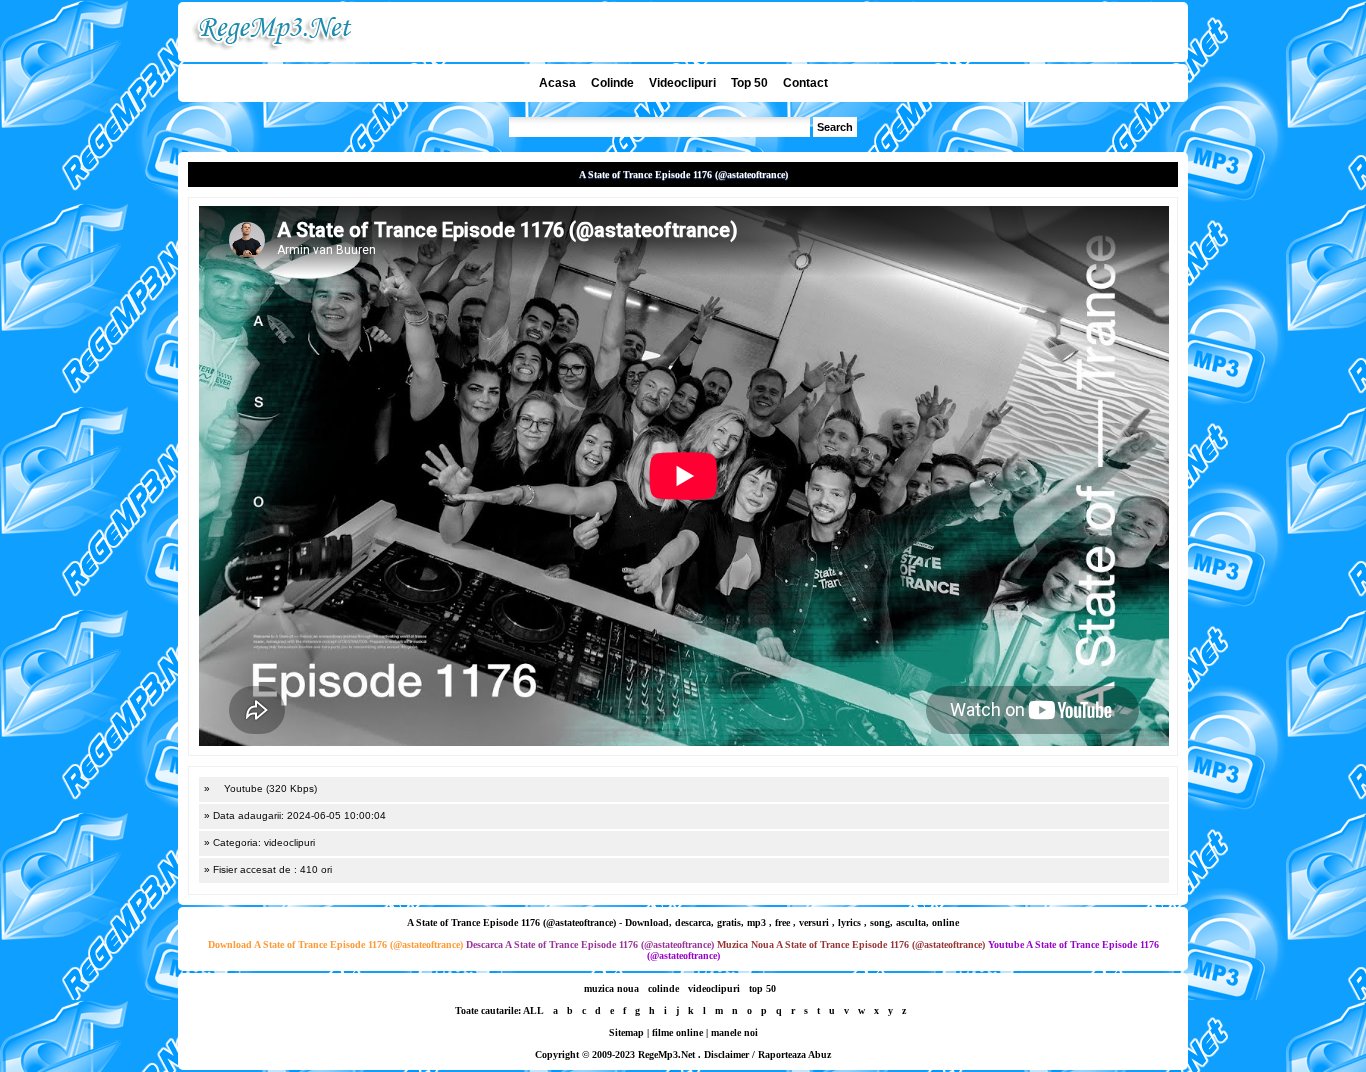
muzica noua (611, 988)
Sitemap (626, 1032)
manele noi (734, 1032)
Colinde (612, 83)
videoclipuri (714, 988)
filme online (677, 1032)
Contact (805, 83)
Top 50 (749, 83)
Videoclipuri (682, 83)
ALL (533, 1010)
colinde (663, 988)
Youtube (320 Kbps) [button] (269, 788)
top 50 (762, 988)
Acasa (557, 83)
